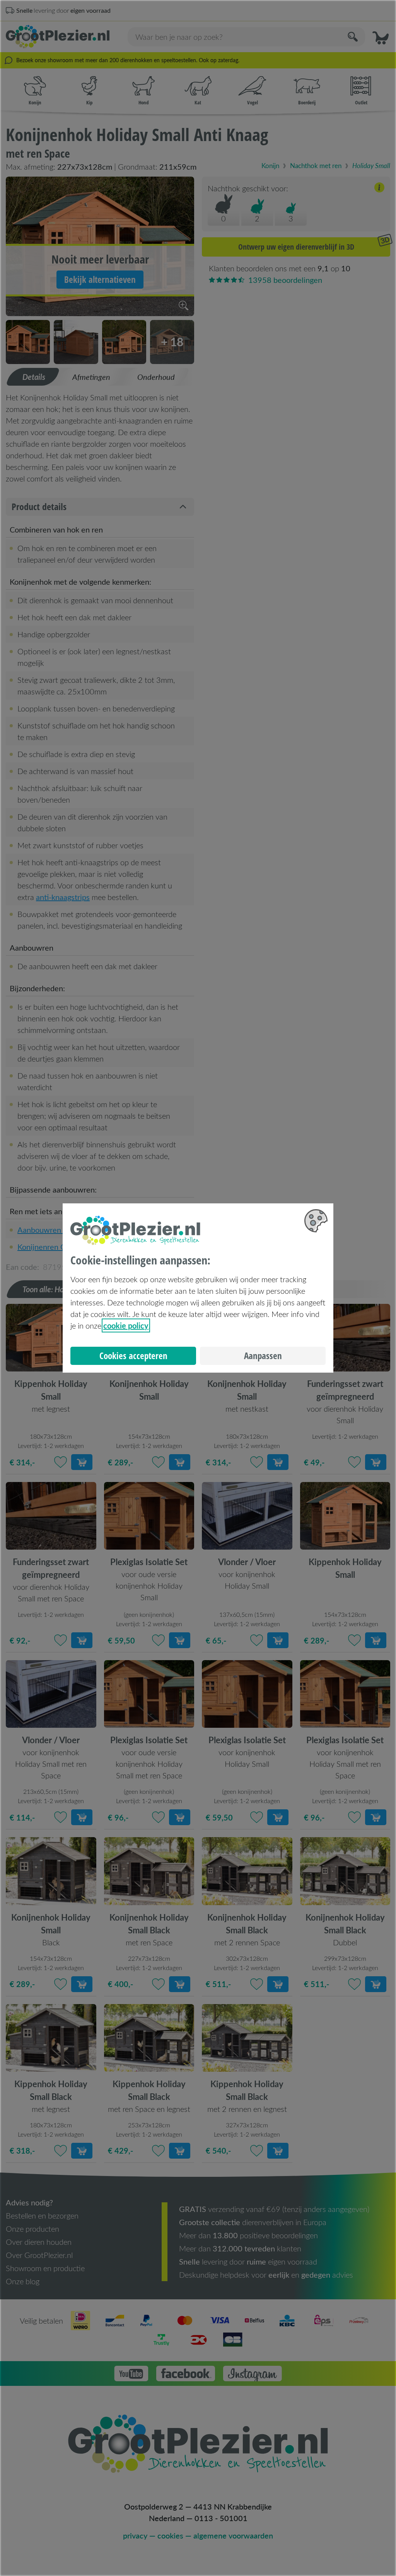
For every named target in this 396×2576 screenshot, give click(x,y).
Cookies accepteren (133, 1356)
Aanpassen (263, 1356)
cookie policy (126, 1325)
